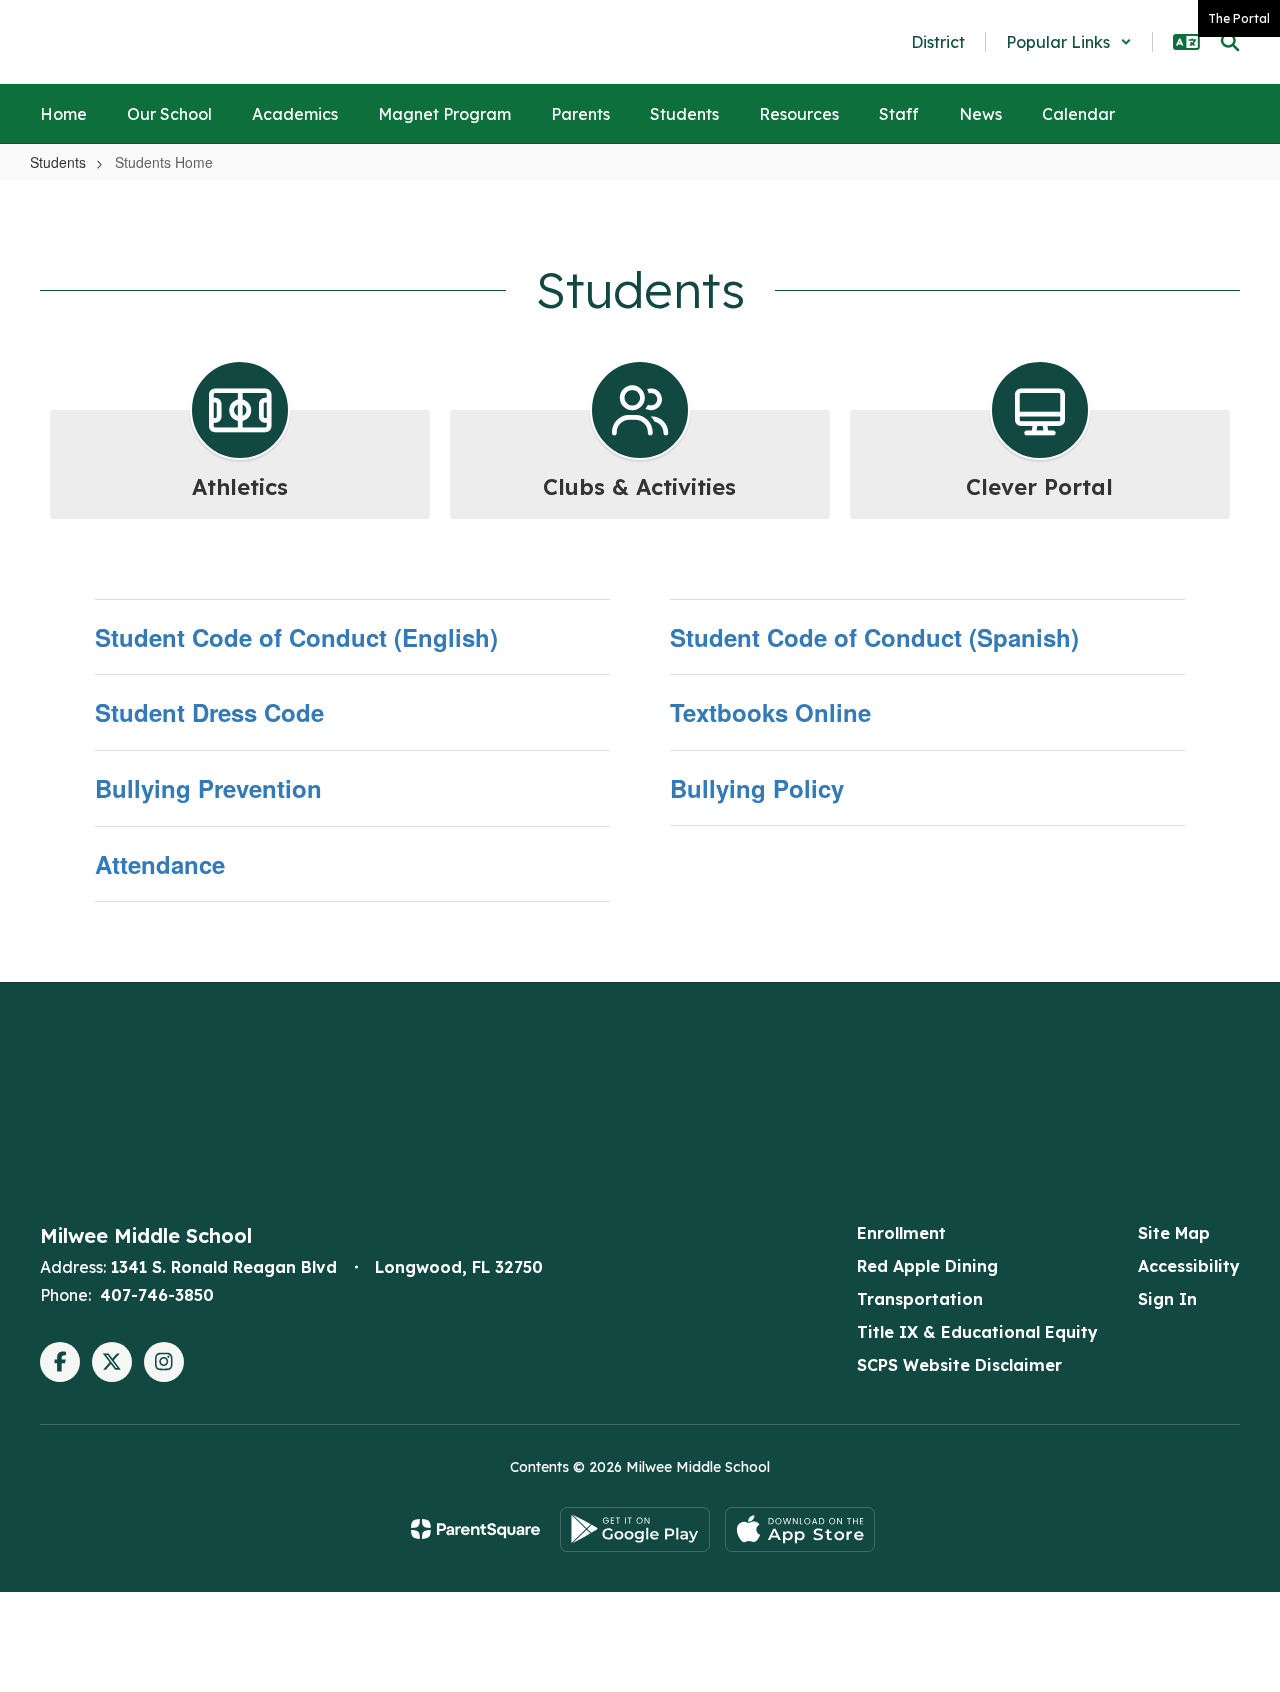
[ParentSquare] (475, 1529)
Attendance (160, 864)
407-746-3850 (157, 1295)
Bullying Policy (757, 788)
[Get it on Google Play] (635, 1529)
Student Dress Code (209, 712)
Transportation (920, 1299)
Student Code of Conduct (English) (296, 637)
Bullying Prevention (208, 788)
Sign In (1167, 1299)
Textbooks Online (770, 712)
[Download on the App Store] (800, 1529)
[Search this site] (1230, 42)
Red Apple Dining (927, 1266)
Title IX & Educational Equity (977, 1332)
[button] (1069, 42)
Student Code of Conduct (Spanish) (874, 637)
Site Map (1174, 1233)
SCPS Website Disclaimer (959, 1365)
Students (58, 162)
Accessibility (1189, 1266)
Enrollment (901, 1233)
